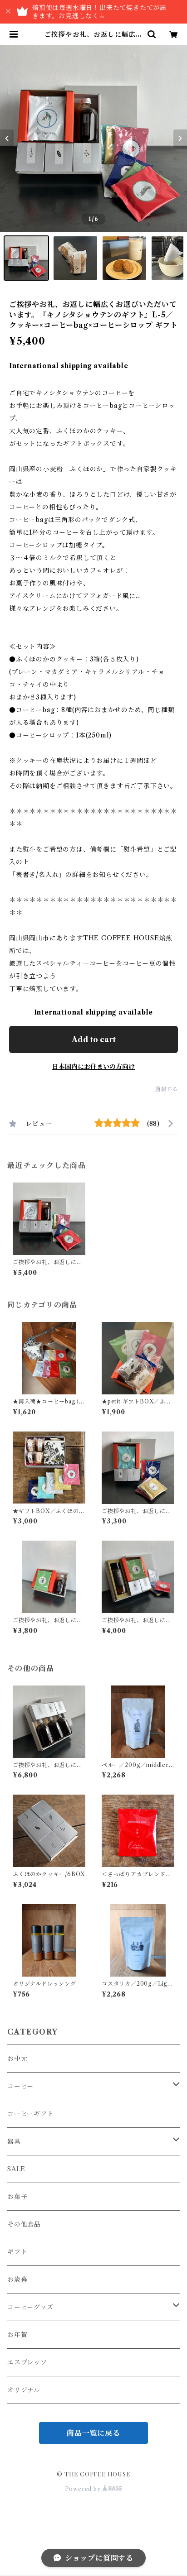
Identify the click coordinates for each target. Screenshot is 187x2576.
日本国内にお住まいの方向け (93, 1067)
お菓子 (17, 2197)
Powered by (84, 2489)
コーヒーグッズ (30, 2307)
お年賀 (17, 2335)
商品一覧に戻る (93, 2433)
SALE (16, 2169)
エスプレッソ (27, 2362)
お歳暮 (17, 2279)
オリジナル (24, 2390)
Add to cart (94, 1039)
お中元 (17, 2059)
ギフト (17, 2252)
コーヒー (20, 2086)
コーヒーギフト (31, 2114)
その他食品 (24, 2224)
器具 (14, 2141)
